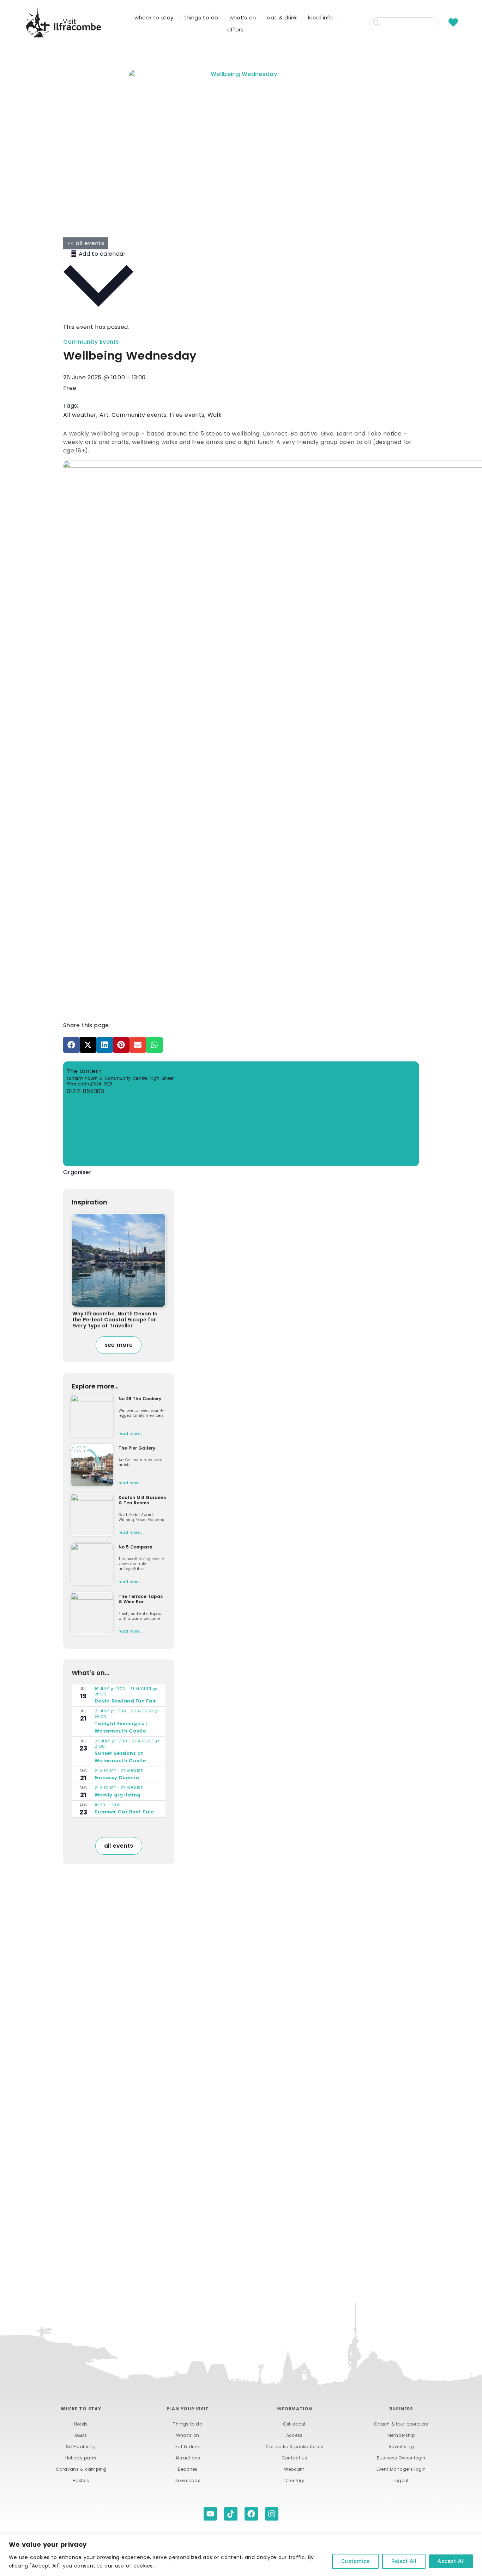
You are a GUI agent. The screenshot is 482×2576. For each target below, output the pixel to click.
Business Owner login (401, 2458)
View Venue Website (97, 1100)
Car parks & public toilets (294, 2447)
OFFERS (236, 29)
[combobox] (404, 23)
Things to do (188, 2424)
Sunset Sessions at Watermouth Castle (120, 1757)
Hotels (81, 2424)
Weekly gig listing (118, 1795)
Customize (356, 2561)
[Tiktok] (231, 2514)
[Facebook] (251, 2514)
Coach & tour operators (401, 2424)
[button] (71, 1045)
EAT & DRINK (282, 17)
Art (104, 415)
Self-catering (81, 2447)
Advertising (401, 2447)
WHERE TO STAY (154, 17)
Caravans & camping (81, 2469)
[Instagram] (272, 2514)
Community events (139, 415)
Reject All (404, 2561)
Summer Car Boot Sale (124, 1812)
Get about (294, 2424)
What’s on (188, 2435)
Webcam (294, 2469)
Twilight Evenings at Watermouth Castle (121, 1727)
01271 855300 (86, 1091)
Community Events (91, 342)
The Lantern (84, 1071)
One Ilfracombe (86, 1183)
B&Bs (81, 2435)
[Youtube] (210, 2514)
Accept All (451, 2561)
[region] (241, 2555)
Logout (401, 2480)
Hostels (81, 2480)
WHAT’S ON (243, 17)
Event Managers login (401, 2469)
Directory (294, 2480)
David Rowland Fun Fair (125, 1701)
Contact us (294, 2458)
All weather (80, 415)
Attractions (188, 2458)
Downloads (188, 2480)
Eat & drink (188, 2447)
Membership (401, 2435)
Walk (215, 415)
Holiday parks (81, 2458)
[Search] (443, 23)
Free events (187, 415)
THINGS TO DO (201, 17)
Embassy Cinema (117, 1778)
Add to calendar (101, 254)
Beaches (188, 2469)
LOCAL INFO (321, 17)
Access (294, 2435)
